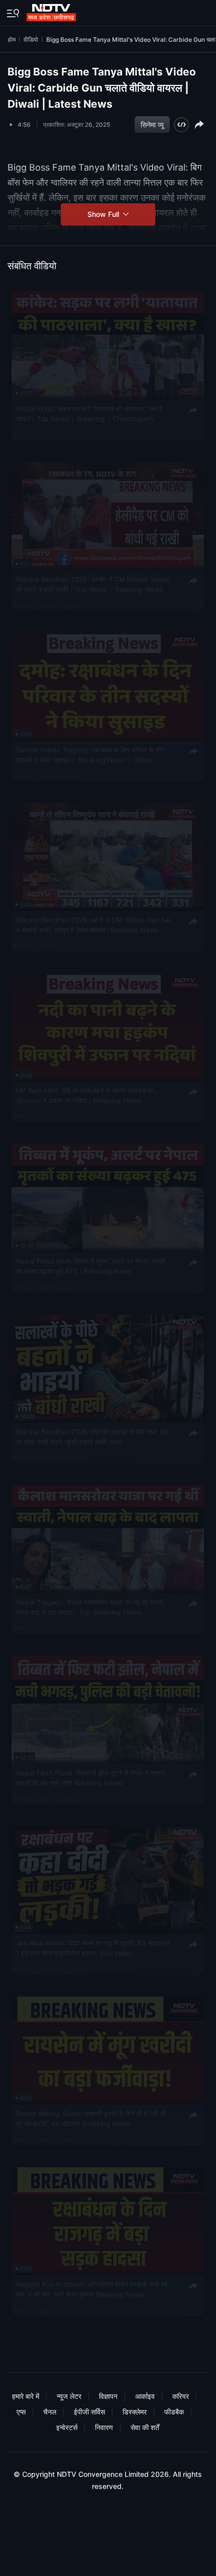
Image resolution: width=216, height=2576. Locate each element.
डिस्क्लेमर (135, 2412)
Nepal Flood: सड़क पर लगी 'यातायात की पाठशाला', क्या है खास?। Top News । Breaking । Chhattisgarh (89, 414)
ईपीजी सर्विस (89, 2412)
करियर (181, 2396)
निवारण (104, 2427)
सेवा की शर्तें (145, 2427)
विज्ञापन (108, 2396)
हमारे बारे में (26, 2396)
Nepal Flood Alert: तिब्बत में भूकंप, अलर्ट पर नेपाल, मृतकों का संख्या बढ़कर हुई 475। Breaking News (91, 1266)
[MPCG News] (52, 11)
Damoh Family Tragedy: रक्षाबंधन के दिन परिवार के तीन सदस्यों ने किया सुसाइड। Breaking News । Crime (91, 755)
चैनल (50, 2412)
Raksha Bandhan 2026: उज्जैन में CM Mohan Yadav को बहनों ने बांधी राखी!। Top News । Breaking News (93, 584)
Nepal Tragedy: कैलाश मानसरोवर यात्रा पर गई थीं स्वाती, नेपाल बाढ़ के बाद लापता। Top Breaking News (91, 1607)
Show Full (104, 214)
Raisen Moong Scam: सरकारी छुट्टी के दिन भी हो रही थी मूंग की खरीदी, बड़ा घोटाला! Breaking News (91, 2119)
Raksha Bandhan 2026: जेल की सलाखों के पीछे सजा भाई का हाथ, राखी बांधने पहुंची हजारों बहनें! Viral (92, 1437)
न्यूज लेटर (69, 2396)
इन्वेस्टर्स (67, 2427)
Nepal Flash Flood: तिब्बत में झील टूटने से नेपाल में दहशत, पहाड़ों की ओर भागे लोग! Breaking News (92, 1778)
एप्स (21, 2412)
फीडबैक (174, 2412)
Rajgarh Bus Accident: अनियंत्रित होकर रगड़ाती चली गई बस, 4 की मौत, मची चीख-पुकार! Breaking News (92, 2289)
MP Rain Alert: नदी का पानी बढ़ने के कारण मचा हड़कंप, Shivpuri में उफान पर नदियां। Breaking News (86, 1096)
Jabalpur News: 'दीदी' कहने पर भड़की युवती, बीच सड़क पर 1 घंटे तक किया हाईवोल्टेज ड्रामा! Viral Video (93, 1948)
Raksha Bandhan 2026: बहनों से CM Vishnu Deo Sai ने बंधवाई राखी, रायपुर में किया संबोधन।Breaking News (93, 925)
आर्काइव (145, 2396)
